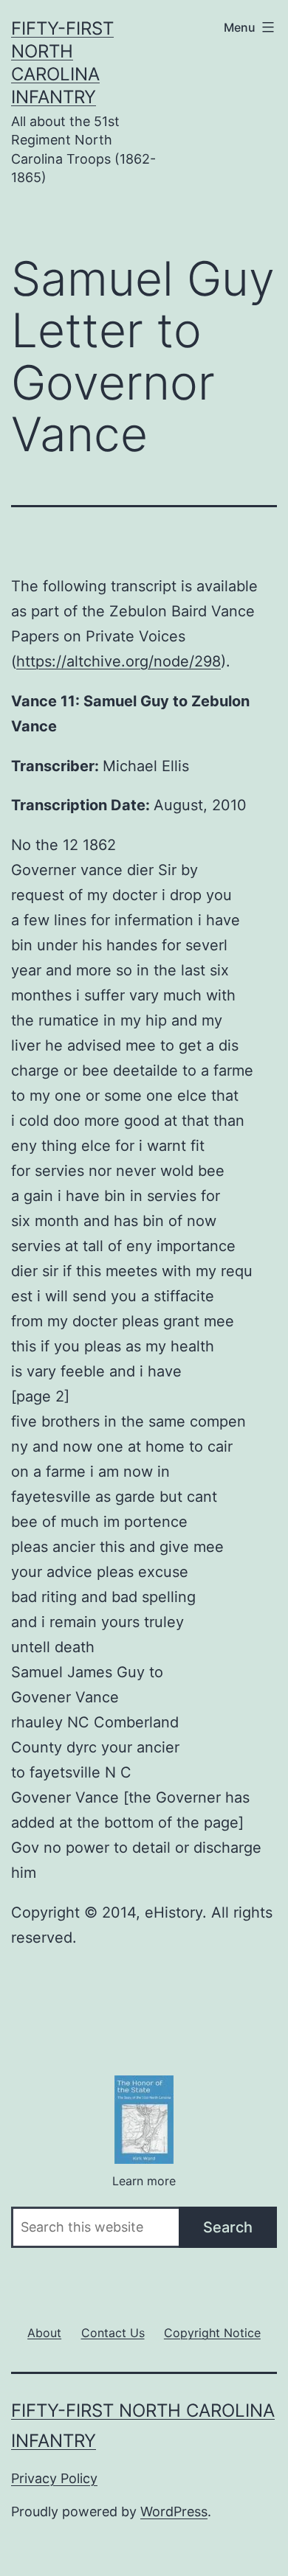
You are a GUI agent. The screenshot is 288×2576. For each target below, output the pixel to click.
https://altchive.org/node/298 (119, 661)
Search (228, 2227)
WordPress (174, 2511)
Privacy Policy (54, 2478)
